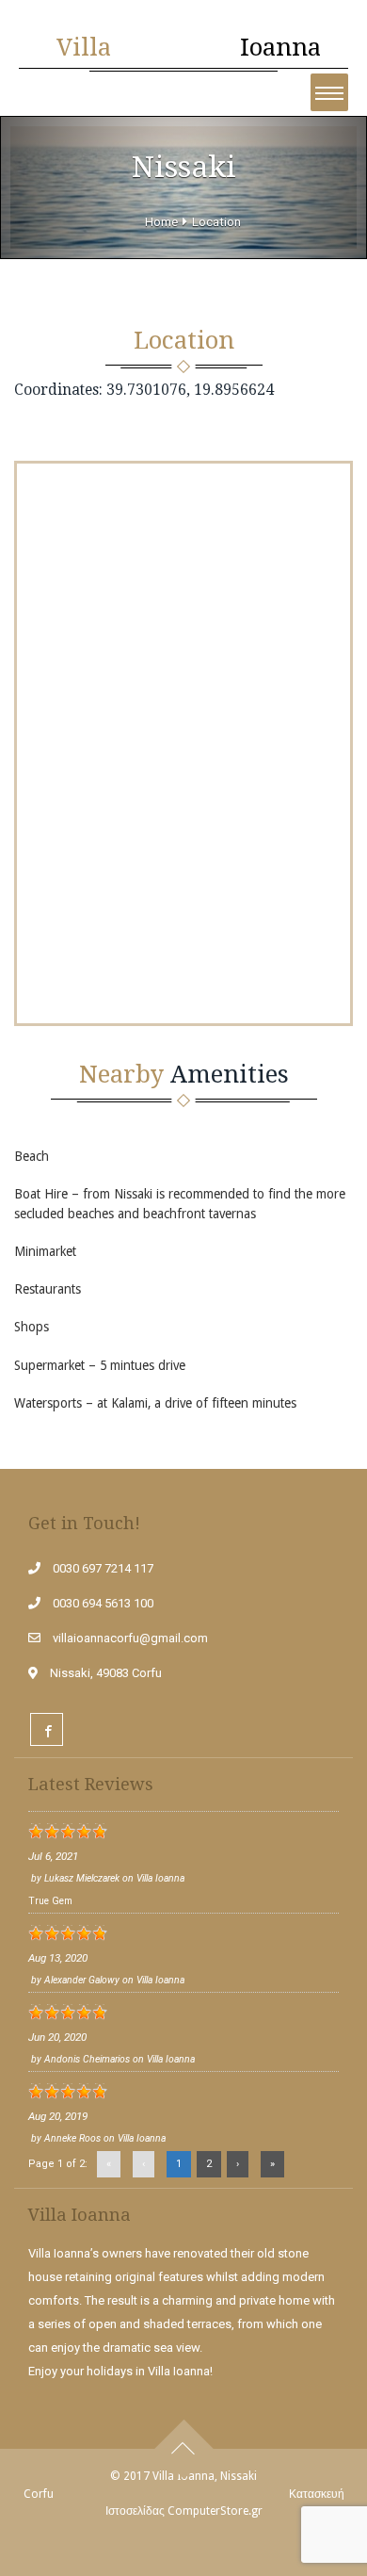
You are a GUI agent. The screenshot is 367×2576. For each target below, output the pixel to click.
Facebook (47, 1729)
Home (161, 222)
